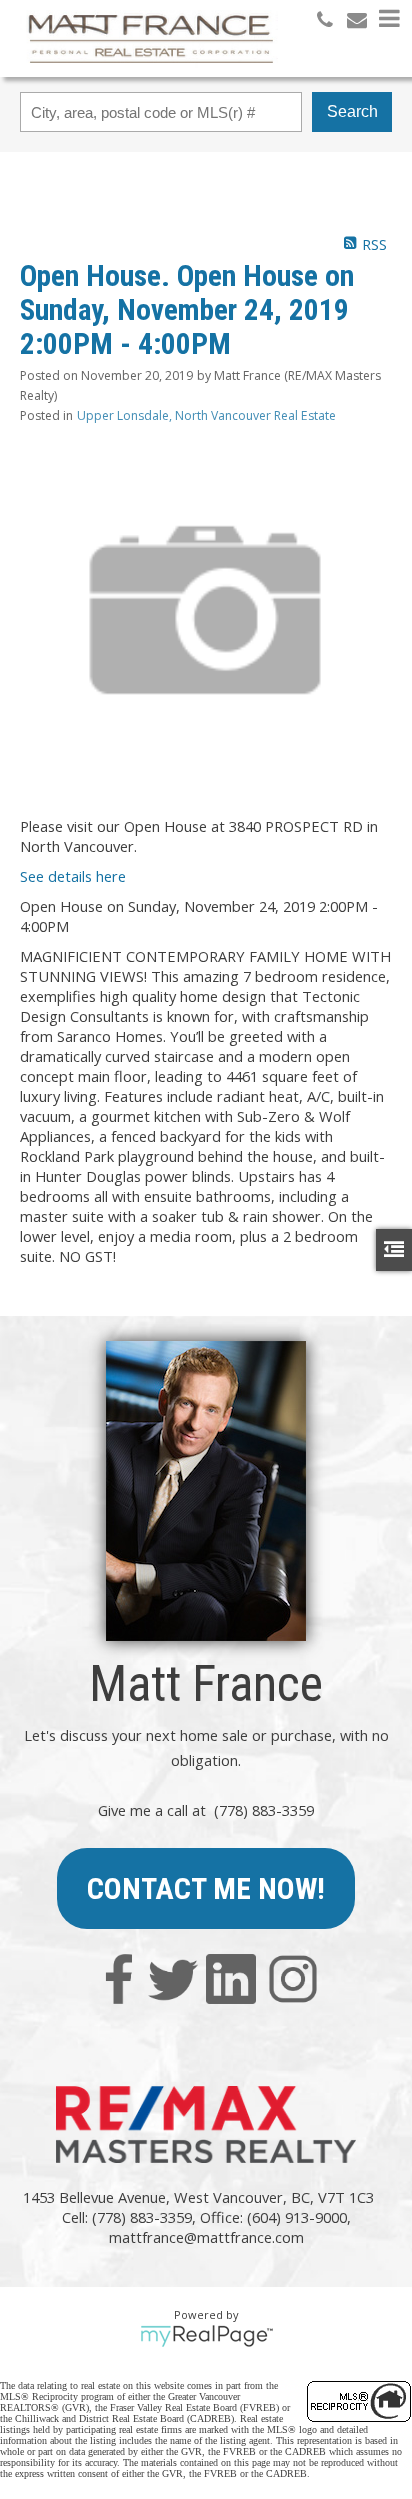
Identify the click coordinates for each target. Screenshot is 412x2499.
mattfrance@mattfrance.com (206, 2237)
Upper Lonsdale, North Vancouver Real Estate (206, 415)
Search (352, 111)
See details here (73, 876)
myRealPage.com (206, 2336)
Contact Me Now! (206, 1888)
